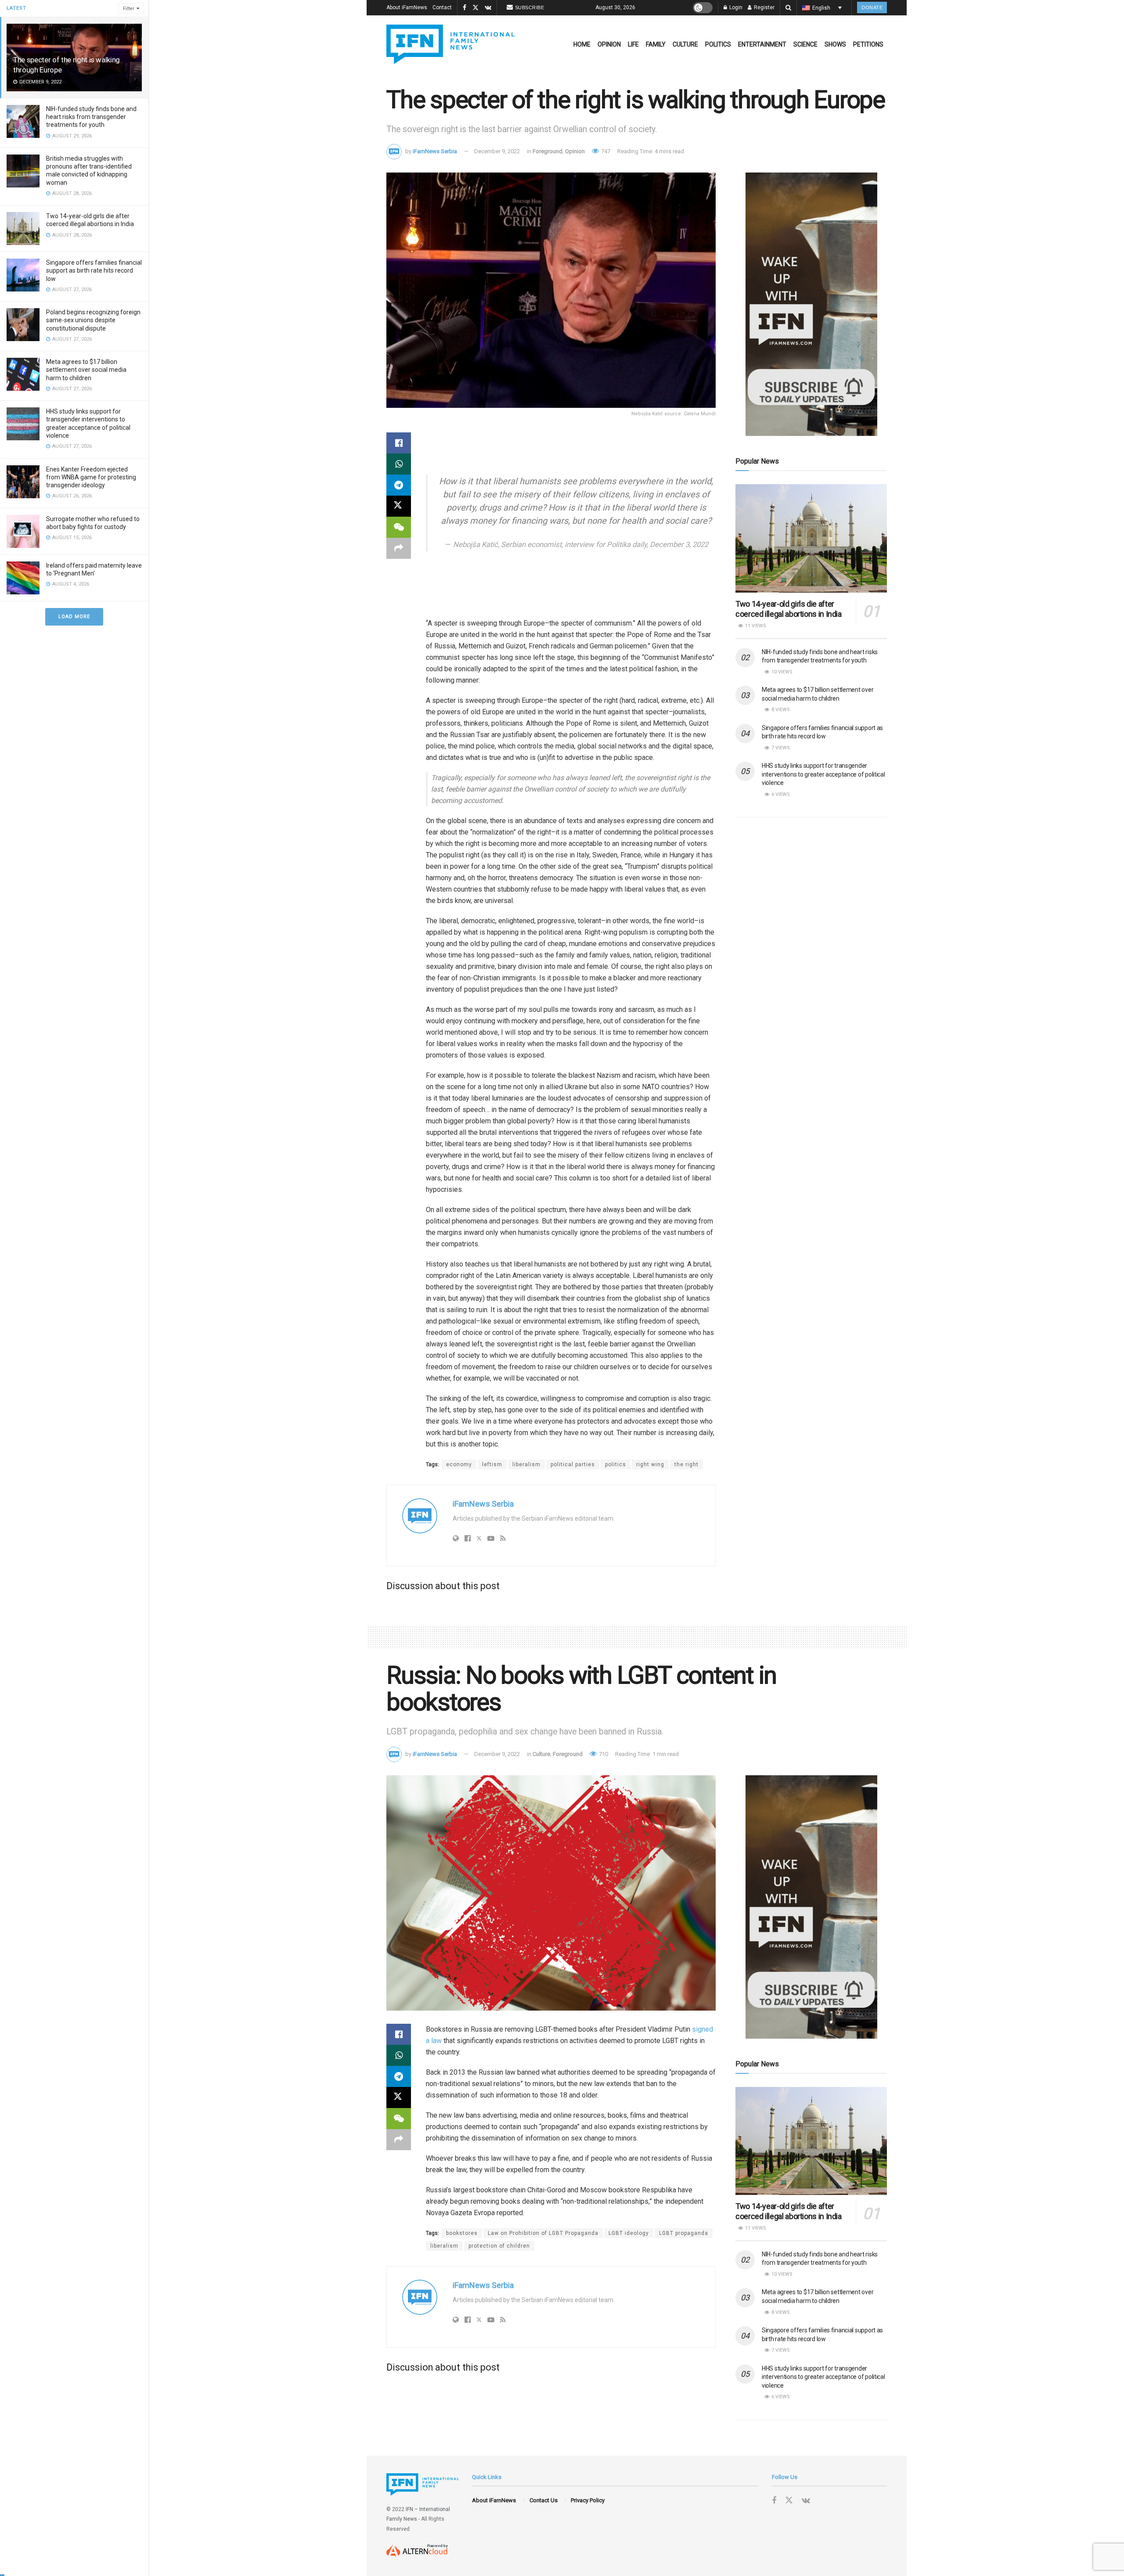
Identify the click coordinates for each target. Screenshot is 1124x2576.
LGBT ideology (629, 2233)
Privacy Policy (588, 2500)
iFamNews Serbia (435, 151)
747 (605, 151)
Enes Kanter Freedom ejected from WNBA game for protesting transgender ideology (91, 477)
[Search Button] (788, 8)
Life (633, 44)
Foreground (548, 151)
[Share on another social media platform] (399, 548)
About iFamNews (407, 7)
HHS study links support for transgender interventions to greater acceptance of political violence (823, 774)
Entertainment (762, 44)
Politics (718, 44)
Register (764, 7)
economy (459, 1464)
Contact (442, 7)
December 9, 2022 (497, 151)
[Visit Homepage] (450, 44)
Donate (872, 7)
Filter (129, 9)
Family (656, 44)
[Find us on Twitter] (476, 8)
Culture (685, 44)
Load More (74, 617)
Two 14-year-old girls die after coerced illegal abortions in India (789, 609)
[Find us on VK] (488, 8)
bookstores (462, 2233)
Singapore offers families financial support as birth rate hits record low (94, 270)
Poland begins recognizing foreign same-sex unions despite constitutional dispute (93, 320)
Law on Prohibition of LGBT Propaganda (543, 2233)
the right (686, 1464)
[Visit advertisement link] (811, 304)
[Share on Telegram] (399, 485)
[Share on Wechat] (399, 527)
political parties (573, 1464)
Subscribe (530, 7)
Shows (835, 44)
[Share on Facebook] (399, 443)
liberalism (526, 1464)
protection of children (499, 2246)
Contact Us (544, 2500)
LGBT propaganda (684, 2233)
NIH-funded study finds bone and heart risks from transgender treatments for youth (91, 117)
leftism (492, 1464)
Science (805, 44)
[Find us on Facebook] (465, 8)
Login (735, 7)
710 (603, 1754)
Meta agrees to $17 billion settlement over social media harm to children (86, 370)
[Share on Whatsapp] (399, 464)
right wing (650, 1464)
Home (582, 44)
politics (616, 1464)
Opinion (609, 44)
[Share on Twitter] (399, 506)
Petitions (868, 44)
